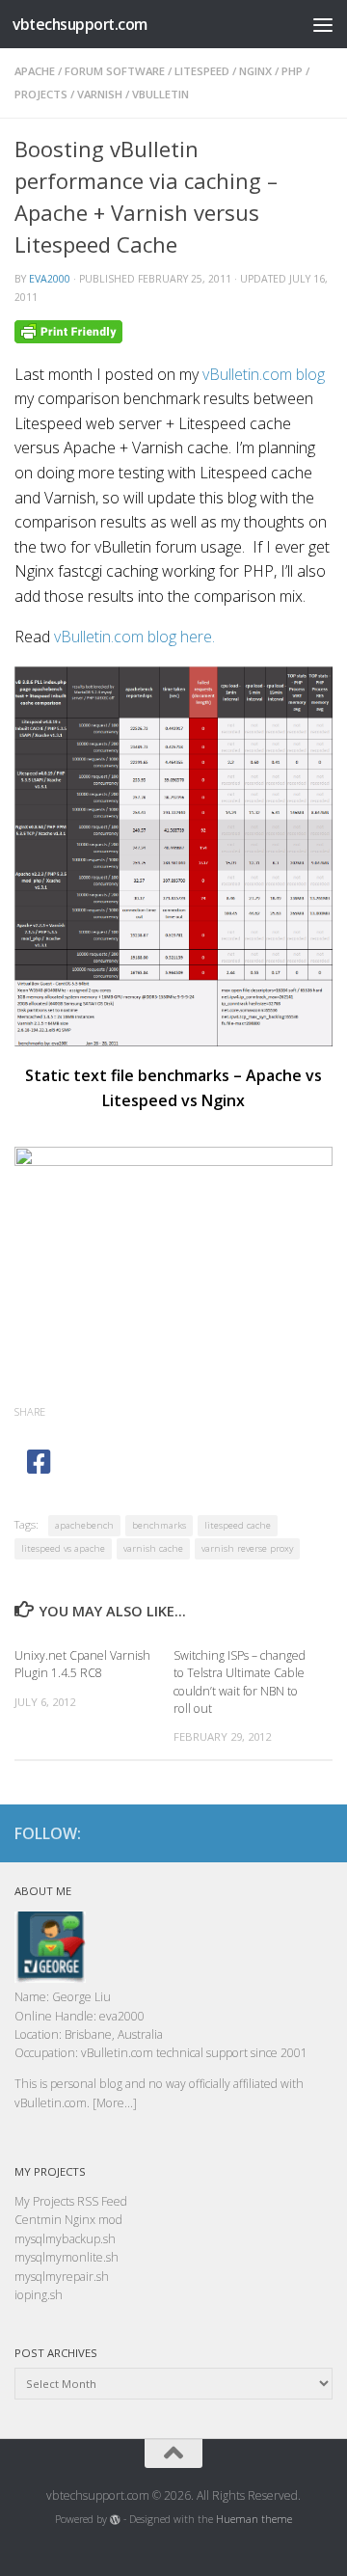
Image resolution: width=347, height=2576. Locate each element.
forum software (115, 71)
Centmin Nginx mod (68, 2220)
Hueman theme (254, 2519)
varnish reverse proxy (247, 1548)
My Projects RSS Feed (71, 2201)
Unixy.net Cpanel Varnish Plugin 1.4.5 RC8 (82, 1664)
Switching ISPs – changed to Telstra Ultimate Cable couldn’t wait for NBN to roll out (240, 1682)
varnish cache (153, 1548)
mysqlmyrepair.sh (62, 2277)
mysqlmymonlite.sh (67, 2257)
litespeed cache (238, 1525)
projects (41, 94)
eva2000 (50, 279)
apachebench (84, 1525)
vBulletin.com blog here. (134, 637)
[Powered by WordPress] (115, 2520)
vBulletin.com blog (264, 374)
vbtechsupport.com (80, 24)
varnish (100, 94)
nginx (255, 71)
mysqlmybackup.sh (65, 2239)
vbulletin (160, 94)
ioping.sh (39, 2295)
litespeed (202, 71)
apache (35, 71)
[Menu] (323, 24)
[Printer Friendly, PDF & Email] (68, 329)
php (292, 71)
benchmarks (159, 1525)
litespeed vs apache (63, 1548)
